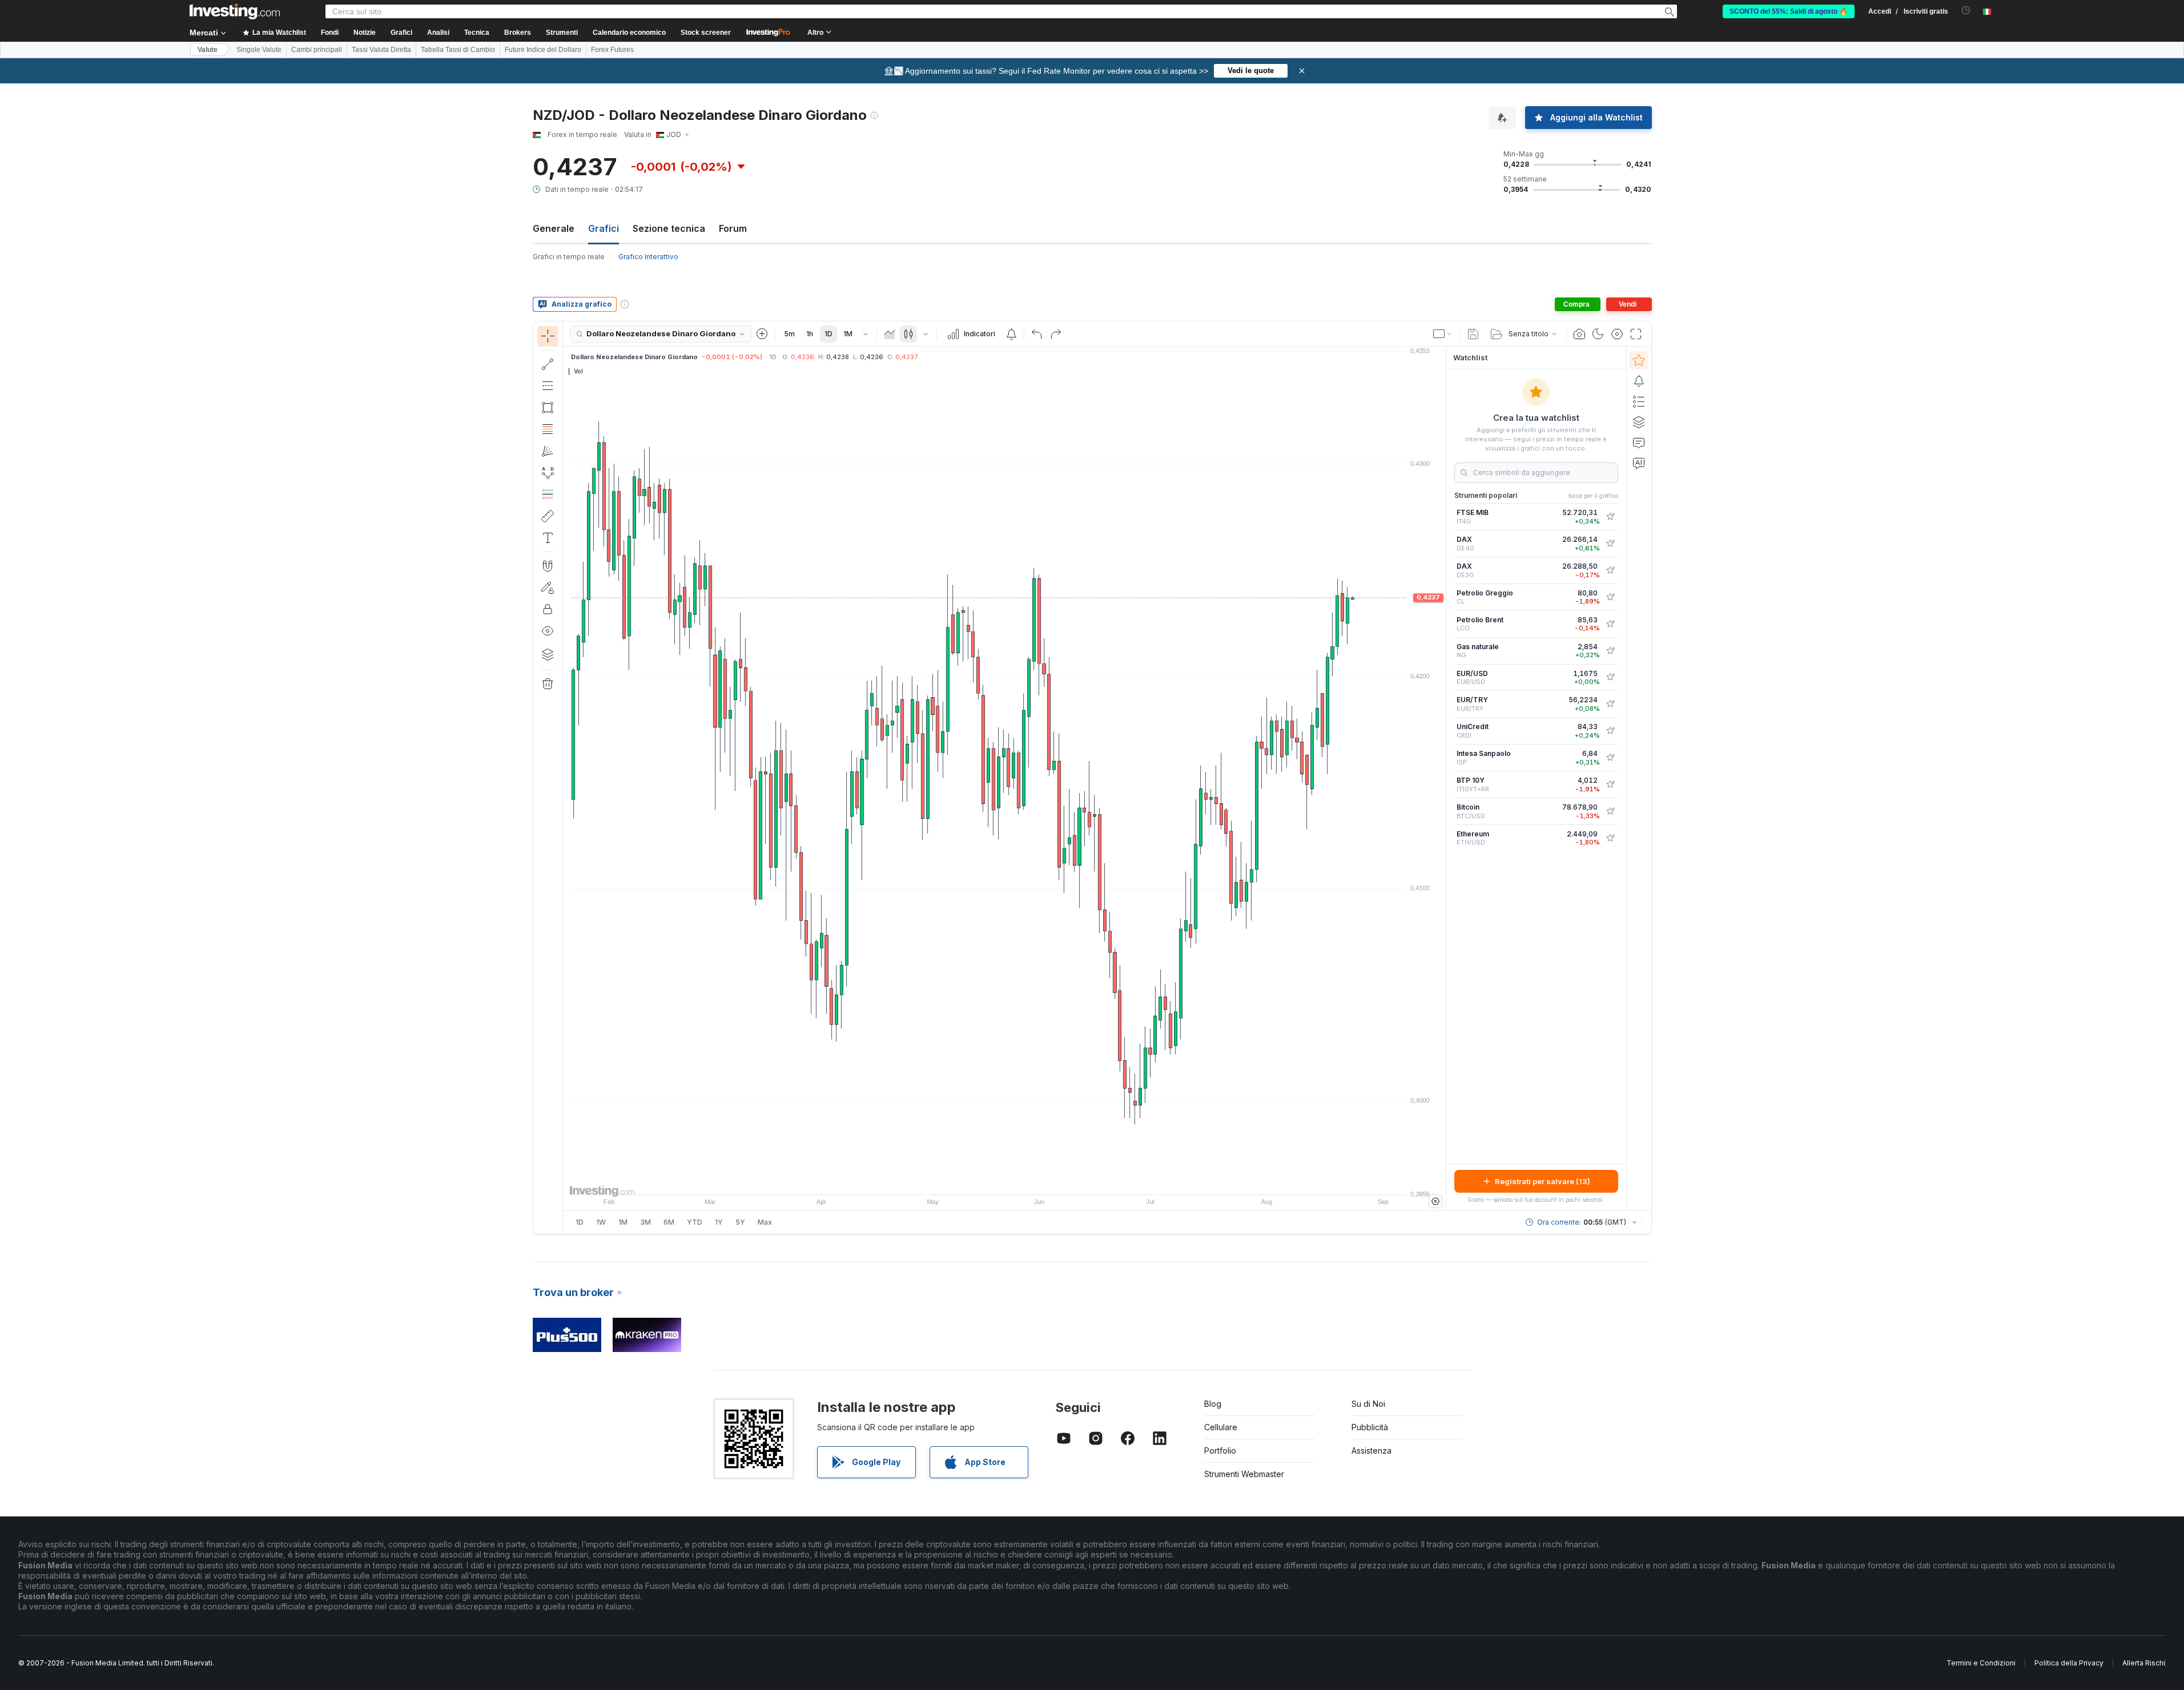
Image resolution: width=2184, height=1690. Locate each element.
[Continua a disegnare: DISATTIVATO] (548, 588)
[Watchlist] (1639, 360)
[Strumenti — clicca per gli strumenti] (548, 516)
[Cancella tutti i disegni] (548, 684)
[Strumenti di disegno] (566, 778)
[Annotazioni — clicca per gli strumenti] (548, 538)
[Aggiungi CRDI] (1610, 731)
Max (765, 1222)
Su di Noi (1368, 1404)
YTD (695, 1222)
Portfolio (1220, 1450)
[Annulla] (1037, 334)
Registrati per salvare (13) (1543, 1181)
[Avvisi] (1639, 381)
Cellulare (1221, 1427)
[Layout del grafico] (1443, 334)
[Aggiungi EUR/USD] (1610, 677)
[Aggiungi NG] (1610, 651)
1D (828, 334)
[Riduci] (974, 1180)
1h (810, 334)
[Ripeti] (1056, 334)
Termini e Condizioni (1981, 1663)
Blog (1213, 1404)
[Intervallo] (866, 334)
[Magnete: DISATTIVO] (548, 566)
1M (848, 334)
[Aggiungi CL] (1610, 597)
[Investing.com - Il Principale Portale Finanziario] (235, 11)
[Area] (890, 334)
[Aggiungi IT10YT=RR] (1610, 784)
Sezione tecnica (669, 228)
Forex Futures (612, 50)
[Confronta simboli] (762, 334)
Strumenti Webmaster (1244, 1474)
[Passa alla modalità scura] (1598, 334)
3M (645, 1222)
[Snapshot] (1579, 334)
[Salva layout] (1473, 334)
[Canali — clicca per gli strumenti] (548, 386)
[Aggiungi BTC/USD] (1610, 811)
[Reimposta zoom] (1035, 1180)
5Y (740, 1222)
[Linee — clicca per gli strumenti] (548, 364)
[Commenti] (1639, 442)
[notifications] (1966, 11)
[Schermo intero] (1636, 334)
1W (601, 1222)
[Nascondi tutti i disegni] (548, 631)
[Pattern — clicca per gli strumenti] (548, 473)
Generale (554, 228)
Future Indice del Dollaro (543, 50)
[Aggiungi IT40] (1610, 517)
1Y (719, 1222)
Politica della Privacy (2069, 1663)
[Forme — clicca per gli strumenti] (548, 408)
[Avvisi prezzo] (1011, 334)
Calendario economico (629, 33)
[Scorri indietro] (1004, 1180)
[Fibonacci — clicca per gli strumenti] (548, 429)
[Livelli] (548, 654)
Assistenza (1371, 1450)
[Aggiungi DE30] (1610, 570)
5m (789, 334)
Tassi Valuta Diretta (381, 50)
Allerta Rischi (2144, 1663)
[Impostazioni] (1435, 1201)
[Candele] (908, 334)
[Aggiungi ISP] (1610, 758)
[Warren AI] (1639, 463)
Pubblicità (1370, 1427)
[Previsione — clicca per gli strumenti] (548, 494)
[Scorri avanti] (1020, 1180)
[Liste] (1639, 401)
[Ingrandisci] (989, 1180)
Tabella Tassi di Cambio (458, 50)
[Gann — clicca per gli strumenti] (548, 451)
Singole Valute (259, 50)
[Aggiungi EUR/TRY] (1610, 704)
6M (669, 1222)
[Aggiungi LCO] (1610, 624)
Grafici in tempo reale (569, 257)
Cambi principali (317, 50)
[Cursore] (548, 336)
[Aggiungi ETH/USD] (1610, 838)
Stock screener (706, 33)
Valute (208, 50)
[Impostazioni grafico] (1617, 334)
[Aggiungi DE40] (1610, 544)
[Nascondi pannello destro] (1442, 779)
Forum (733, 228)
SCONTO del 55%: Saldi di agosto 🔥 (1789, 11)
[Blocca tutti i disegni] (548, 609)
